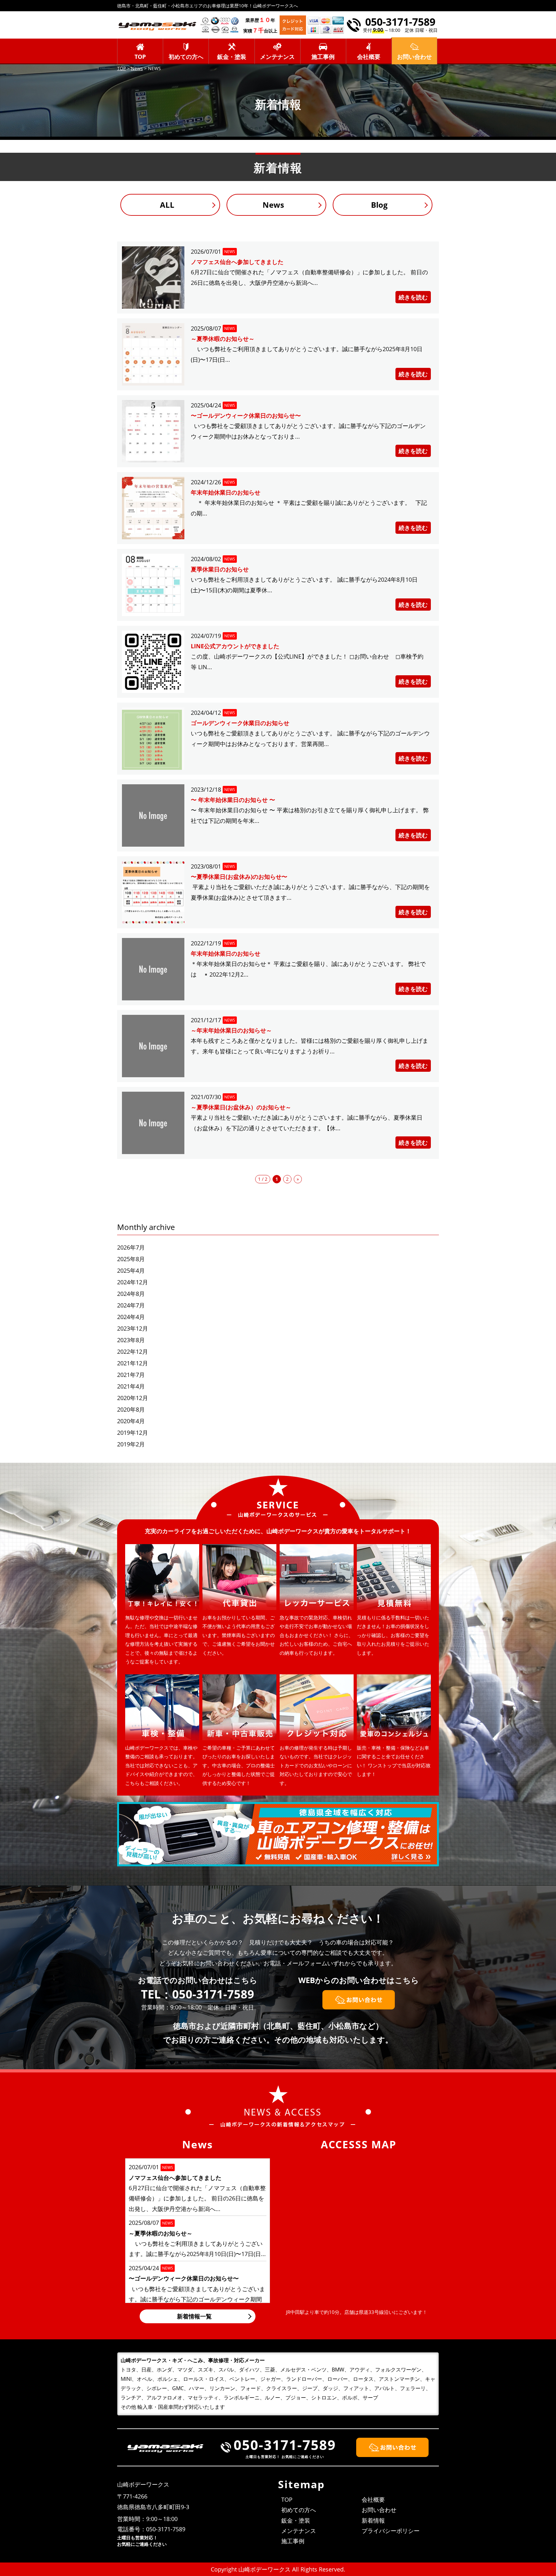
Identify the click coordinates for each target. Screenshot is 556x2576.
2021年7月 (131, 1375)
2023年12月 (133, 1328)
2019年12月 (133, 1433)
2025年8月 (131, 1259)
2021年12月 (133, 1363)
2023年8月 (131, 1340)
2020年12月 (133, 1398)
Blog (379, 205)
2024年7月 (131, 1305)
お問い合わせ (379, 2510)
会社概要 (369, 57)
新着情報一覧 (194, 2316)
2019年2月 (131, 1444)
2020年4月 (131, 1421)
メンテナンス (277, 57)
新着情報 (373, 2520)
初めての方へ (186, 57)
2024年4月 (131, 1317)
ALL (167, 205)
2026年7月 (131, 1247)
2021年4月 (131, 1386)
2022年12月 (133, 1352)
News (273, 205)
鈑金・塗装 (232, 57)
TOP (140, 57)
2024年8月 (131, 1294)
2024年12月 (133, 1282)
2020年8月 (131, 1409)
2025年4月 (131, 1270)
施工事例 (323, 57)
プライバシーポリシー (391, 2531)
